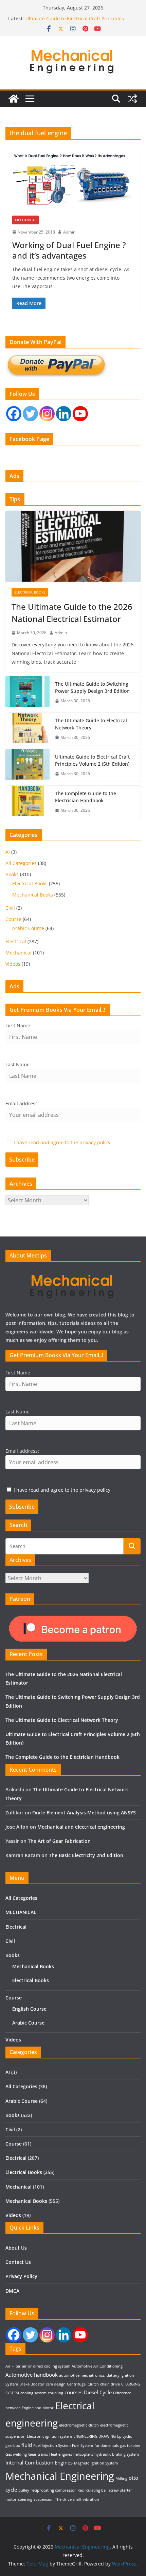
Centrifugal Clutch (83, 2384)
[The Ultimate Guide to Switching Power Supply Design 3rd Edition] (28, 692)
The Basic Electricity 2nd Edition (86, 1855)
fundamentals (107, 2446)
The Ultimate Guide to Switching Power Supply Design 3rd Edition (92, 687)
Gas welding (16, 2454)
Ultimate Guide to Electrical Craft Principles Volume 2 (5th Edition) (75, 22)
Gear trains (38, 2454)
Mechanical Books (33, 895)
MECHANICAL (21, 1912)
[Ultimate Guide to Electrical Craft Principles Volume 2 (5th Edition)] (28, 765)
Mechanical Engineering (60, 2476)
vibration (91, 2499)
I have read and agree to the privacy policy (62, 1142)
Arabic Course (28, 928)
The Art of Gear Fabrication (59, 1841)
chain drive (110, 2384)
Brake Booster (32, 2384)
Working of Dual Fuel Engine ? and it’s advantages (69, 250)
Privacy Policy (21, 2276)
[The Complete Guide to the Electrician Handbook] (28, 802)
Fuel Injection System (52, 2446)
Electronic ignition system (49, 2436)
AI (8, 852)
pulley (24, 2490)
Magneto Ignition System (96, 2463)
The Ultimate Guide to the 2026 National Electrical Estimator (72, 613)
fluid (27, 2445)
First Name (18, 1025)
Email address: (22, 1103)
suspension (44, 2499)
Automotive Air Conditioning (97, 2366)
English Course (29, 2009)
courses (74, 2392)
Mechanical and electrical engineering (81, 1827)
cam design (56, 2384)
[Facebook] (14, 414)
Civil (10, 908)
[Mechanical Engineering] (14, 99)
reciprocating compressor (53, 2490)
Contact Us (18, 2262)
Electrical (16, 941)
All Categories (21, 863)
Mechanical (25, 220)
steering (25, 2499)
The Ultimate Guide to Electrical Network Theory (91, 724)
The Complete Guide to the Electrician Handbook (86, 797)
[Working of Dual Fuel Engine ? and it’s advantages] (73, 184)
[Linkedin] (64, 414)
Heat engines (61, 2454)
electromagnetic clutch (79, 2425)
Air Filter (13, 2366)
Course (13, 919)
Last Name (17, 1064)
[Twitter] (30, 414)
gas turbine (130, 2446)
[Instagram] (47, 414)
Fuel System (83, 2446)
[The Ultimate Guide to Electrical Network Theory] (28, 729)
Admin (69, 232)
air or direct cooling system (46, 2366)
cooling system (33, 2393)
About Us (16, 2248)
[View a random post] (132, 99)
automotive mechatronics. (82, 2375)
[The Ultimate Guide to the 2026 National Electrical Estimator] (73, 546)
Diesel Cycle (98, 2392)
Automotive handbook (32, 2375)
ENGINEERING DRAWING (95, 2436)
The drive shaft (68, 2499)
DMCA (12, 2291)
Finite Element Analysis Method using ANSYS (84, 1813)
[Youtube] (80, 414)
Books (12, 874)
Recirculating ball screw (98, 2490)
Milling (121, 2478)
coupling (56, 2393)
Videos (13, 964)
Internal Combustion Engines (39, 2462)
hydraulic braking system (117, 2454)
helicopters (83, 2454)
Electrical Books (30, 592)
